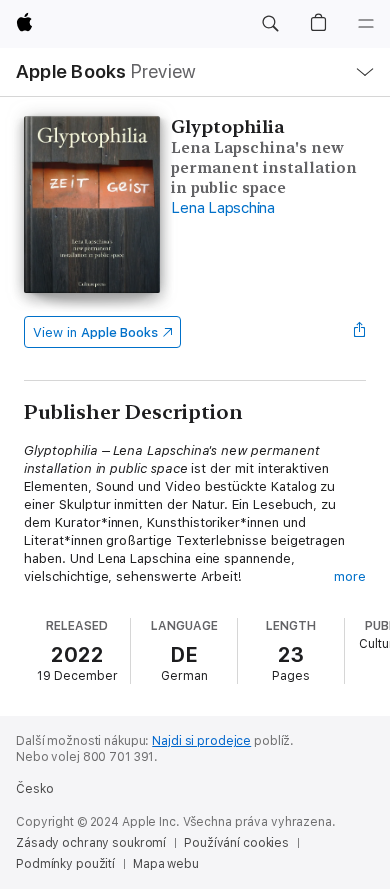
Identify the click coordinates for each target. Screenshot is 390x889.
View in (95, 332)
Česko (34, 789)
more (350, 576)
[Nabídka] (366, 24)
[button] (270, 24)
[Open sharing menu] (360, 332)
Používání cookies (236, 843)
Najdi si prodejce (201, 741)
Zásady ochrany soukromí (91, 843)
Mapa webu (166, 864)
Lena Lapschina (223, 208)
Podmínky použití (65, 864)
